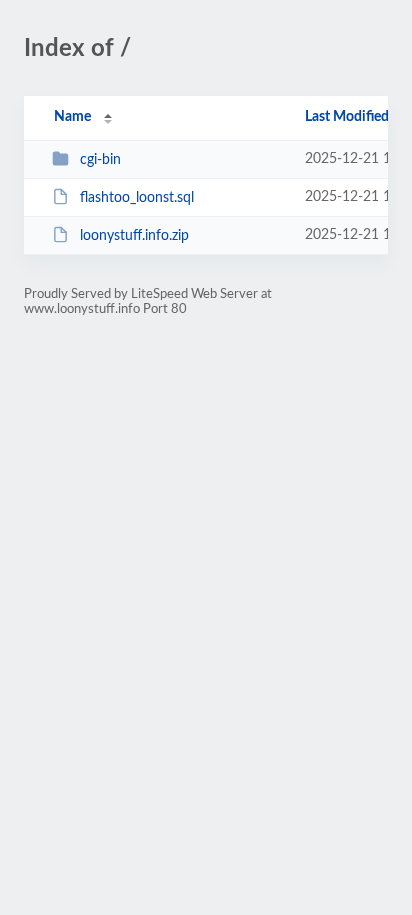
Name (72, 117)
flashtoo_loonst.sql (137, 198)
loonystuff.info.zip (134, 236)
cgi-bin (100, 160)
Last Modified (347, 117)
